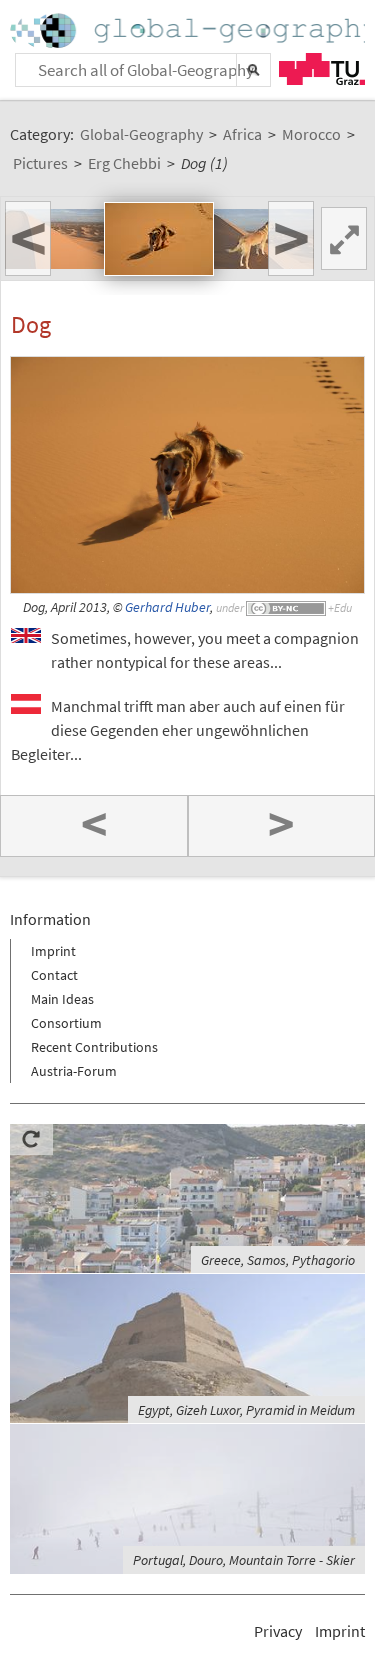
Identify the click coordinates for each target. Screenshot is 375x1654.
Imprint (53, 951)
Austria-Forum (74, 1071)
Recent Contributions (94, 1047)
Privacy (278, 1631)
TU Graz (322, 69)
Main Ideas (62, 999)
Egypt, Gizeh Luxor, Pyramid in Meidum (246, 1410)
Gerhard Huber (167, 607)
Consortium (66, 1023)
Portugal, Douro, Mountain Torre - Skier (244, 1560)
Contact (54, 975)
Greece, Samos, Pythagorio (278, 1260)
